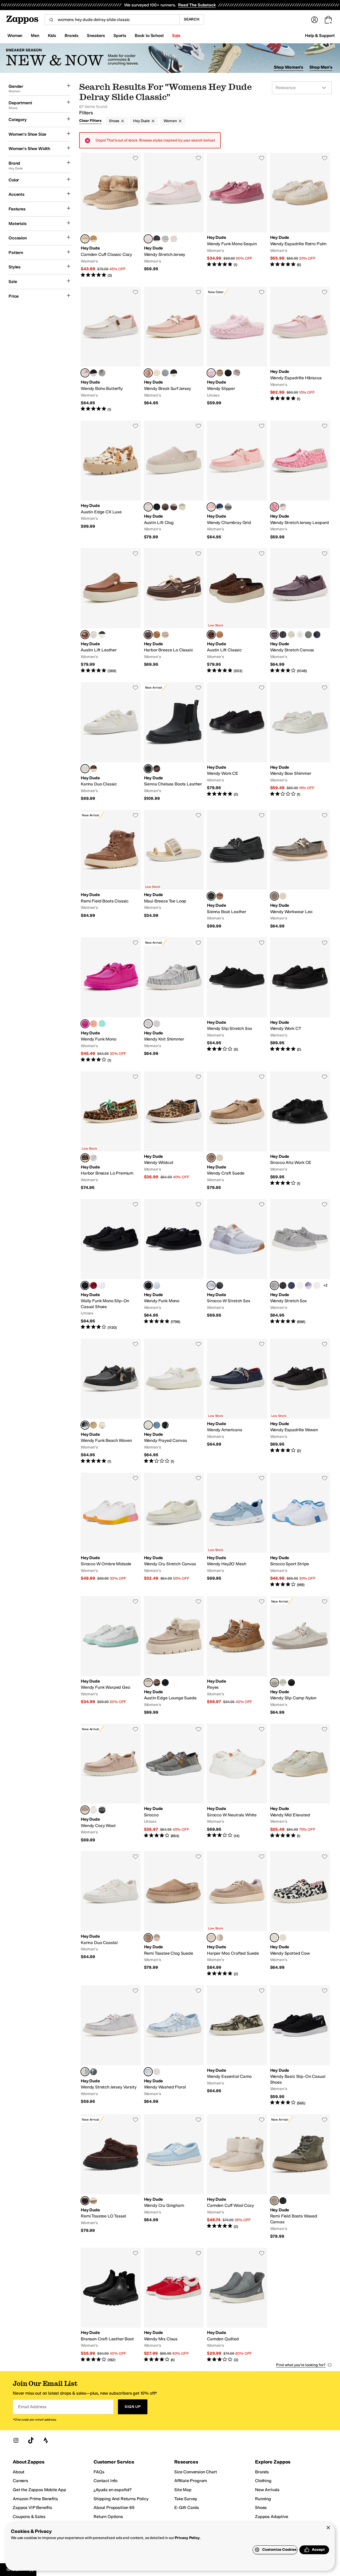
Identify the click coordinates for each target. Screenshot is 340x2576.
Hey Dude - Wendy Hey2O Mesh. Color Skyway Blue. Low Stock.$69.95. (237, 1530)
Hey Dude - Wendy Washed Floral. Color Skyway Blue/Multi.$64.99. (174, 2046)
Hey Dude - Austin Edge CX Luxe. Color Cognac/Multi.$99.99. (111, 480)
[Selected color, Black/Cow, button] (274, 1938)
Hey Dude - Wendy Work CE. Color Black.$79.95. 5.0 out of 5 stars (237, 742)
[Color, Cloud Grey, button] (237, 373)
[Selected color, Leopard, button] (85, 1158)
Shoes (114, 121)
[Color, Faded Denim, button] (157, 1425)
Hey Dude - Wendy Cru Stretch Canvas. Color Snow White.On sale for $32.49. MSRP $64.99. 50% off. (174, 1530)
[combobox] (112, 20)
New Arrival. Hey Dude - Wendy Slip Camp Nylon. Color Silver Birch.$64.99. (300, 1656)
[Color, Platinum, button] (165, 635)
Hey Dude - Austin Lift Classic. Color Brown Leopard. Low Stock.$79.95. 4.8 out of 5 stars (237, 611)
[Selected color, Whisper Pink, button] (148, 507)
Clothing (263, 2481)
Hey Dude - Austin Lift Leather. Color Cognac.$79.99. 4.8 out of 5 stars (111, 611)
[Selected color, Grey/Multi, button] (148, 1024)
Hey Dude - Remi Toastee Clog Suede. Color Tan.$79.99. (174, 1914)
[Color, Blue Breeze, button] (157, 1285)
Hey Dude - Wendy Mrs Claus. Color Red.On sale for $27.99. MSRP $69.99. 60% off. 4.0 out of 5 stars (174, 2305)
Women (170, 121)
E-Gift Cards (187, 2508)
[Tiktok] (31, 2440)
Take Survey (186, 2499)
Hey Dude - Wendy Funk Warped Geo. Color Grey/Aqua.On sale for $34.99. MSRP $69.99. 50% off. (111, 1656)
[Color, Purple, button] (308, 1285)
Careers (20, 2481)
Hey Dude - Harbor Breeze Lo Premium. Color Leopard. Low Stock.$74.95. (111, 1131)
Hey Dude (141, 121)
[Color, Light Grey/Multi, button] (283, 507)
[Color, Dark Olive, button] (228, 507)
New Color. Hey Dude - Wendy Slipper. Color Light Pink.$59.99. (237, 349)
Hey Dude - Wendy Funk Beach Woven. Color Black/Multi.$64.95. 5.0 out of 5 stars (111, 1401)
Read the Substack (197, 5)
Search (192, 19)
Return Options (108, 2517)
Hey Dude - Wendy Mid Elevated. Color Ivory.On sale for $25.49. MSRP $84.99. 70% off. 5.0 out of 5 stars (300, 1783)
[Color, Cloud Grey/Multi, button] (220, 1938)
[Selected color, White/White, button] (85, 769)
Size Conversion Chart (196, 2472)
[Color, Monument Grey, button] (308, 635)
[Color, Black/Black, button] (228, 373)
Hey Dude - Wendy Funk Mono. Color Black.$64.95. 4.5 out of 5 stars (174, 1265)
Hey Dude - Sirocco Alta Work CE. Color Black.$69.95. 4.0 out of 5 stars (300, 1131)
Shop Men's (321, 67)
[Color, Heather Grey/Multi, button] (165, 373)
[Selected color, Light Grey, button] (274, 1285)
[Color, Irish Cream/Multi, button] (93, 1425)
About (19, 2472)
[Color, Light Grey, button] (165, 239)
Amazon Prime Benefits (35, 2499)
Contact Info (105, 2481)
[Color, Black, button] (157, 239)
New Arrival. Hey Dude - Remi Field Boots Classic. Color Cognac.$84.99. (111, 869)
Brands (262, 2472)
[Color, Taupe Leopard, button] (220, 1158)
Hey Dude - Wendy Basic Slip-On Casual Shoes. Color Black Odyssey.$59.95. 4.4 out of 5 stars (300, 2046)
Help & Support (320, 36)
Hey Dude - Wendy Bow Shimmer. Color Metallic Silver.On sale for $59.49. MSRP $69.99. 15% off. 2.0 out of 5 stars (300, 742)
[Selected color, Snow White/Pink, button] (85, 373)
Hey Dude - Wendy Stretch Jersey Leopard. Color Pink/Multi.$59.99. (300, 480)
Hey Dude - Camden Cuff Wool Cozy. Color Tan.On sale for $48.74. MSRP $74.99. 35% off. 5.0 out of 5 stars (237, 2177)
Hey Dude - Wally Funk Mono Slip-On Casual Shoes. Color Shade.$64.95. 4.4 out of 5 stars (111, 1265)
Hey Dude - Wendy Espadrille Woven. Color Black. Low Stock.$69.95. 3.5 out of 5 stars (300, 1401)
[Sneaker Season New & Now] (170, 58)
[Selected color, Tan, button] (211, 1158)
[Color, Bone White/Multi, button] (157, 373)
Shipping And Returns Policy (121, 2499)
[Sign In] (314, 20)
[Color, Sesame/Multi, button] (174, 507)
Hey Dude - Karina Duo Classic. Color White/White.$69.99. (111, 742)
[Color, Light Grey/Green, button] (102, 373)
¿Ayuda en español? (113, 2490)
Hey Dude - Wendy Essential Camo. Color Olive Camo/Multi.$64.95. (237, 2046)
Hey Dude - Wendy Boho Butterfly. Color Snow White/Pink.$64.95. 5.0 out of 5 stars (111, 349)
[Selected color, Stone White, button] (211, 1285)
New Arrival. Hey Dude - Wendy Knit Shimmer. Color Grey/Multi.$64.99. (174, 1000)
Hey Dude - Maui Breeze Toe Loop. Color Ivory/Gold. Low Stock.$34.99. (174, 869)
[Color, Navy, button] (317, 635)
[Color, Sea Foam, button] (182, 507)
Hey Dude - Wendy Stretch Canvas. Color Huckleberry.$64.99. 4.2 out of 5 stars (300, 611)
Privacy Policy (187, 2538)
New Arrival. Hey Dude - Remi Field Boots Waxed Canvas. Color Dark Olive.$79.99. (300, 2177)
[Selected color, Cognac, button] (85, 635)
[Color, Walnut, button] (317, 1285)
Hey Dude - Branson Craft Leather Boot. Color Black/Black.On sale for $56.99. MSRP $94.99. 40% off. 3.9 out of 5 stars (111, 2305)
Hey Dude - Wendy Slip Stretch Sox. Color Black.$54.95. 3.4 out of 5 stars (237, 1000)
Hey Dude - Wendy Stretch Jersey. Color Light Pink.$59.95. (174, 215)
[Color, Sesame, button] (283, 896)
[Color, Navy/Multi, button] (157, 1024)
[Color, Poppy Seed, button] (93, 1810)
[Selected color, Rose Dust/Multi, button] (148, 373)
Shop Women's (289, 67)
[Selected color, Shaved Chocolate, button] (85, 2201)
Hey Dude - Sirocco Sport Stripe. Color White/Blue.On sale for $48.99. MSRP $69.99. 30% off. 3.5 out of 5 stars (300, 1530)
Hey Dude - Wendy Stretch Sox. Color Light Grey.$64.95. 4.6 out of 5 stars (300, 1265)
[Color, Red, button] (93, 1285)
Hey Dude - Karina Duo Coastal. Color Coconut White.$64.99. (111, 1914)
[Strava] (46, 2440)
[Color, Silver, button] (93, 1158)
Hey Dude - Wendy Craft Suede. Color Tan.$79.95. (237, 1131)
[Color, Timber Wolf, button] (220, 373)
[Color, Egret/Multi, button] (102, 1425)
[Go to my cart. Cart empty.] (328, 20)
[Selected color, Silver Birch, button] (274, 1683)
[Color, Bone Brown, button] (157, 635)
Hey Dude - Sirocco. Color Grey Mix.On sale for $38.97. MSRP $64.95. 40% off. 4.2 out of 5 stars (174, 1783)
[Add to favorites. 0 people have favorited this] (135, 158)
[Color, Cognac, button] (93, 239)
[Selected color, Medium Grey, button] (85, 2072)
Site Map (183, 2490)
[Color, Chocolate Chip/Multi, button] (165, 507)
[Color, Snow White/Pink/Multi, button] (157, 2072)
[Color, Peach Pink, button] (93, 1024)
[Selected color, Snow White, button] (148, 1425)
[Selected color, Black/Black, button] (148, 769)
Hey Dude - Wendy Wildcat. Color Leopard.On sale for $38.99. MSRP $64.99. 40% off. (174, 1131)
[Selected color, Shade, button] (85, 1285)
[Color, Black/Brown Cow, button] (283, 1938)
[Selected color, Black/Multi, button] (85, 1425)
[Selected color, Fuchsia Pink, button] (85, 1024)
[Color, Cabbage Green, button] (102, 1024)
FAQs (99, 2472)
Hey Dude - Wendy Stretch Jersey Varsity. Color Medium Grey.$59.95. (111, 2046)
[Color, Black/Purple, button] (93, 373)
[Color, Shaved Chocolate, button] (157, 769)
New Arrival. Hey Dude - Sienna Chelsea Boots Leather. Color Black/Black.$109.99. (174, 742)
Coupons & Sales (29, 2517)
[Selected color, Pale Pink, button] (211, 507)
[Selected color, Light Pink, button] (148, 239)
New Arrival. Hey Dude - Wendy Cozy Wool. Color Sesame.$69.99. (111, 1783)
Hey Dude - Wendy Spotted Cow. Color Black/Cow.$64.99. (300, 1914)
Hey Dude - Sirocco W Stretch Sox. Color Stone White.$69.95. (237, 1265)
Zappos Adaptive (272, 2517)
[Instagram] (16, 2440)
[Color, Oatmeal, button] (174, 239)
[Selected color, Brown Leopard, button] (211, 635)
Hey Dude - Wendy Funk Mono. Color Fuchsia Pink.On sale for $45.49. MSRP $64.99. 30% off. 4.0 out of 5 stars (111, 1000)
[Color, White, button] (93, 635)
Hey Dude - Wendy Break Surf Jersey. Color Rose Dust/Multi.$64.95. (174, 349)
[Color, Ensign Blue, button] (220, 507)
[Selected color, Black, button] (148, 1285)
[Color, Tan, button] (220, 635)
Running (263, 2499)
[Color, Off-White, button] (291, 635)
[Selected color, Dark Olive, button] (274, 896)
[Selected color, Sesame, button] (148, 1683)
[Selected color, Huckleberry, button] (274, 635)
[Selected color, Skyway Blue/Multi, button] (148, 2072)
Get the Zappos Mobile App (39, 2490)
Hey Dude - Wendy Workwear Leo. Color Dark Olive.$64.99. (300, 869)
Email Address (32, 2407)
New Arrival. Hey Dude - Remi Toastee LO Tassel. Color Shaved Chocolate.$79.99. (111, 2177)
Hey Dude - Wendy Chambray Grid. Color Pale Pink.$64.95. (237, 480)
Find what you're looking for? (301, 2365)
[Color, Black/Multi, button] (174, 373)
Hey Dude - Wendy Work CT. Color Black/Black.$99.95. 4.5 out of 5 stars (300, 1000)
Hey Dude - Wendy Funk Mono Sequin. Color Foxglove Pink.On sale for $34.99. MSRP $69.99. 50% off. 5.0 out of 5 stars (237, 215)
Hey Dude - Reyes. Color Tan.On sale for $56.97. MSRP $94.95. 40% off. (237, 1656)
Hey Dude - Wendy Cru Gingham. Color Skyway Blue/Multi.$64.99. (174, 2177)
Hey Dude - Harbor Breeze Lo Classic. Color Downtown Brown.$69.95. (174, 611)
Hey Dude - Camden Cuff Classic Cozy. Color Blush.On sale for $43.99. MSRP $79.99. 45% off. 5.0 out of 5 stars (111, 215)
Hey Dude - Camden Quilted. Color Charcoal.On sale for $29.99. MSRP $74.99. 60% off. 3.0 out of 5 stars (237, 2305)
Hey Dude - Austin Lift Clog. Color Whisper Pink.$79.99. (174, 480)
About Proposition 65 (114, 2508)
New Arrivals (267, 2490)
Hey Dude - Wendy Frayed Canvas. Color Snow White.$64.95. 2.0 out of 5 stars (174, 1401)
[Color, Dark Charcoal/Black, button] (102, 1810)
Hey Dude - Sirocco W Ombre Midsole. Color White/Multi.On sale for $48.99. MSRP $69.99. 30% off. (111, 1530)
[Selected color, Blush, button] (85, 239)
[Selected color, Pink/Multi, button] (274, 507)
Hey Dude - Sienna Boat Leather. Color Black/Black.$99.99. (237, 869)
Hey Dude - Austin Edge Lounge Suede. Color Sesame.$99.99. (174, 1656)
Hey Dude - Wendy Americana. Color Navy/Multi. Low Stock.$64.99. (237, 1401)
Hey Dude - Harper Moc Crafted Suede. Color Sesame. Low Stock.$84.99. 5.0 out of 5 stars (237, 1914)
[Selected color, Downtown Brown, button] (148, 635)
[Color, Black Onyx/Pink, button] (220, 1285)
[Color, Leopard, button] (93, 769)
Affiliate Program (191, 2481)
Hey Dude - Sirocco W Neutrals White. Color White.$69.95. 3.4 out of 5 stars (237, 1783)
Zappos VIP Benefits (32, 2508)
